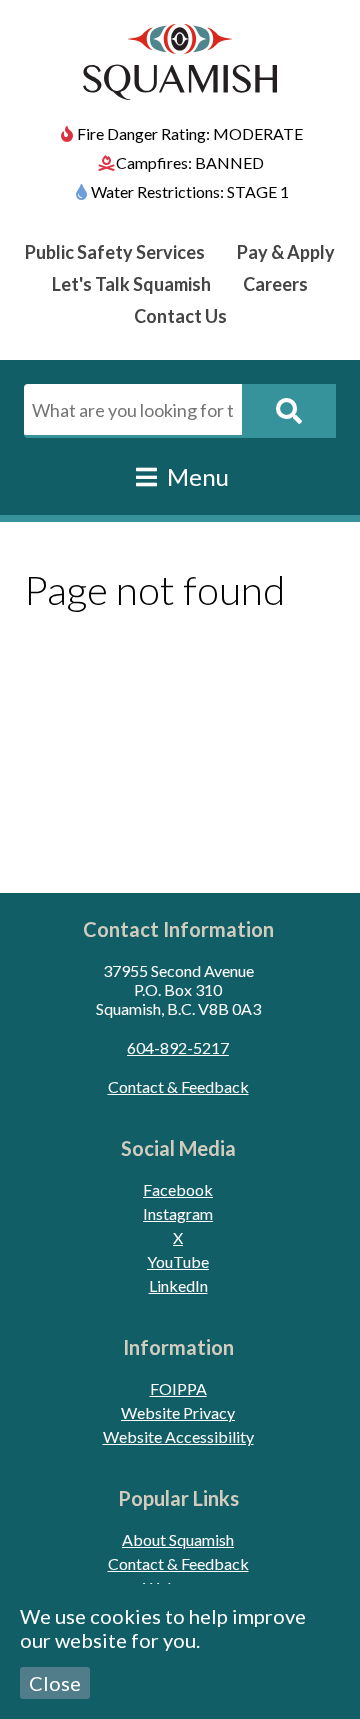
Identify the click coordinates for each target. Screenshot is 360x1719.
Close (55, 1683)
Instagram (178, 1213)
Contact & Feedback (178, 1086)
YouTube (178, 1261)
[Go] (289, 411)
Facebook (178, 1189)
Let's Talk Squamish (131, 284)
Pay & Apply (286, 252)
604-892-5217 (178, 1047)
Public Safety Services (115, 252)
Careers (275, 284)
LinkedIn (178, 1285)
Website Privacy (178, 1412)
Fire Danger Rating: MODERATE (190, 133)
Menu (195, 476)
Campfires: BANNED (190, 162)
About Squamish (178, 1539)
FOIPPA (178, 1388)
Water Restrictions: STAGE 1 (190, 191)
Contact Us (180, 316)
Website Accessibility (178, 1436)
